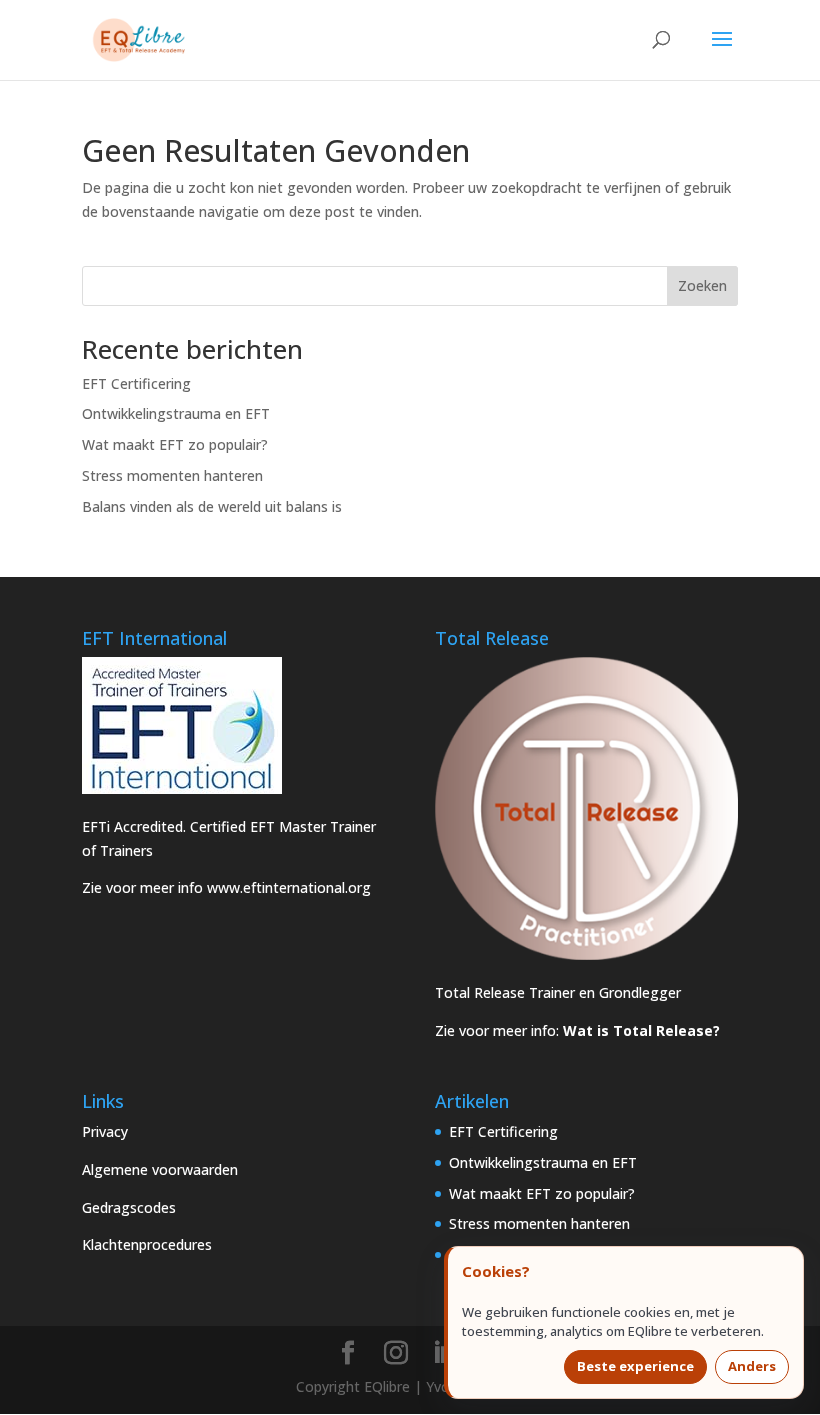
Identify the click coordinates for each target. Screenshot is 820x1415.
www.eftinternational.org (289, 887)
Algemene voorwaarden (160, 1169)
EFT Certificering (136, 383)
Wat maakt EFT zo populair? (175, 444)
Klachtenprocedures (147, 1244)
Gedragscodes (129, 1207)
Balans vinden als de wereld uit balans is (212, 506)
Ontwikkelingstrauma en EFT (176, 413)
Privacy (105, 1131)
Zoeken (702, 285)
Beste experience (635, 1366)
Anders (752, 1366)
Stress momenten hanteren (172, 475)
